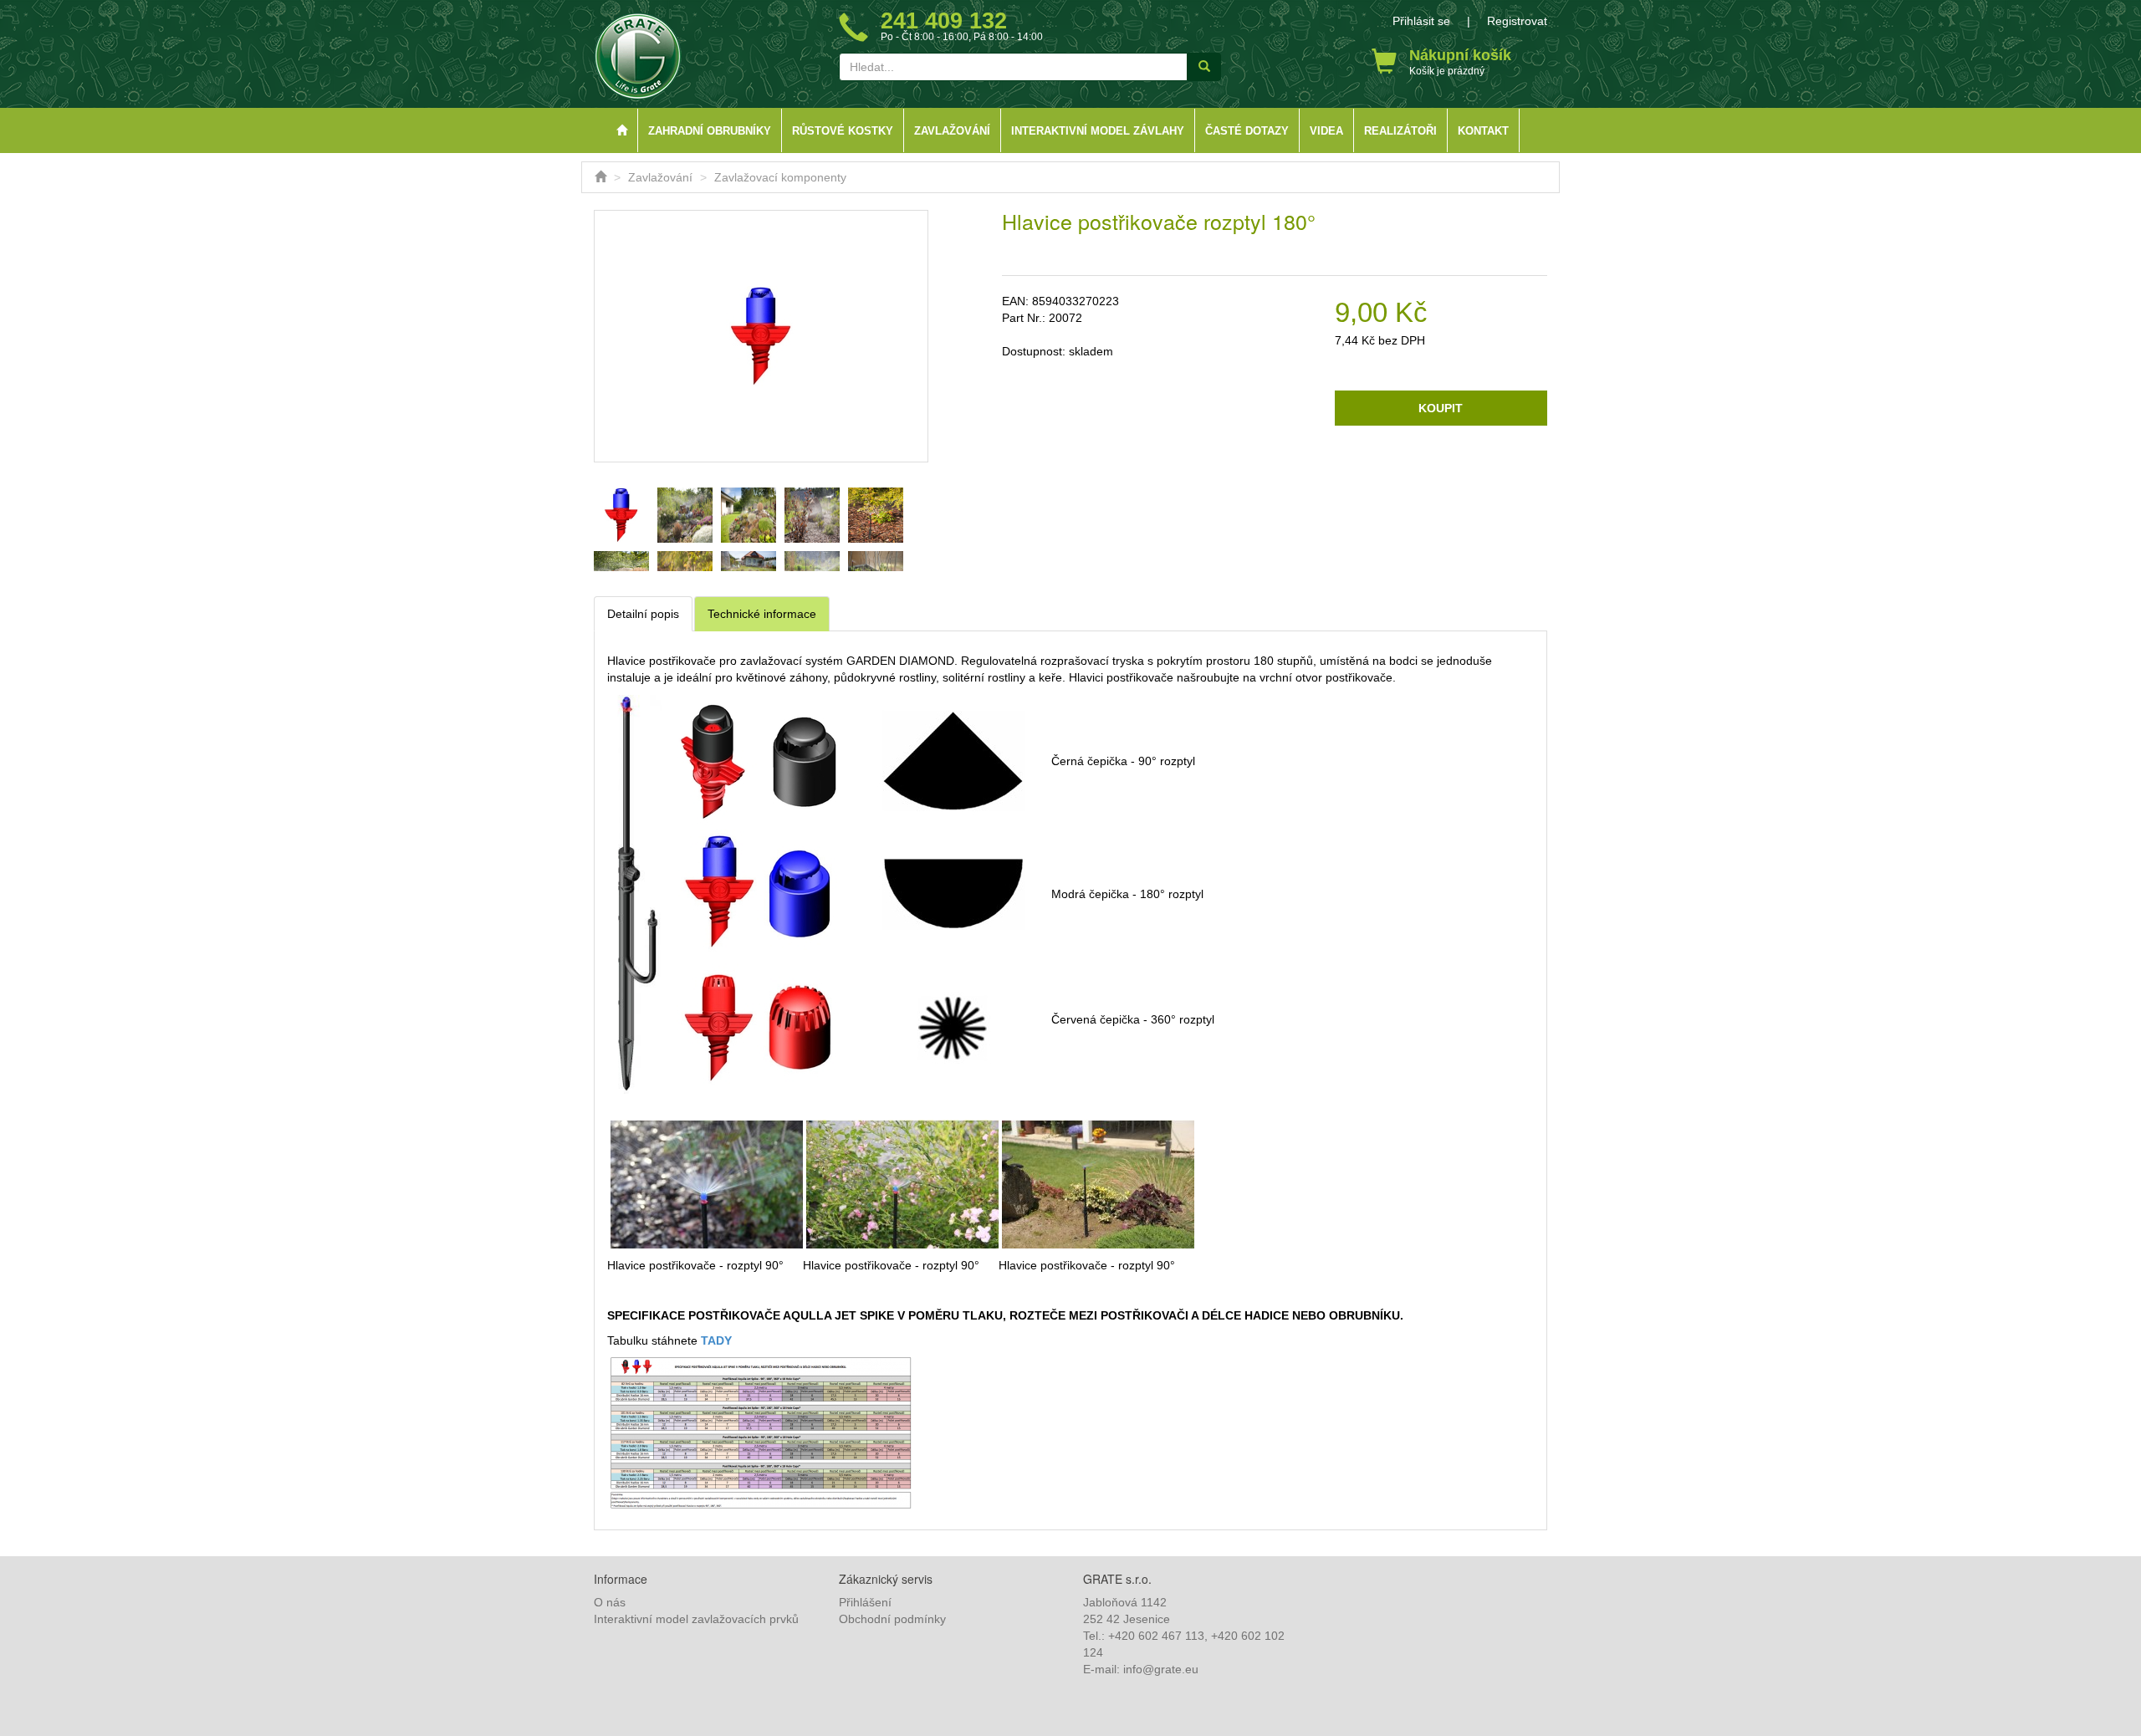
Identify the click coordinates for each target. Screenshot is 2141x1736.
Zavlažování (952, 131)
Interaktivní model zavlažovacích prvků (696, 1619)
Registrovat (1517, 21)
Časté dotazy (1247, 131)
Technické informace (762, 614)
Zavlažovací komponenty (780, 177)
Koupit (1441, 408)
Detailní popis (643, 614)
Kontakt (1483, 131)
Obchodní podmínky (892, 1619)
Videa (1326, 131)
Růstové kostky (843, 131)
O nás (610, 1602)
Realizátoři (1400, 131)
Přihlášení (865, 1602)
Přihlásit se (1421, 21)
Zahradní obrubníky (710, 131)
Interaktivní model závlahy (1098, 131)
